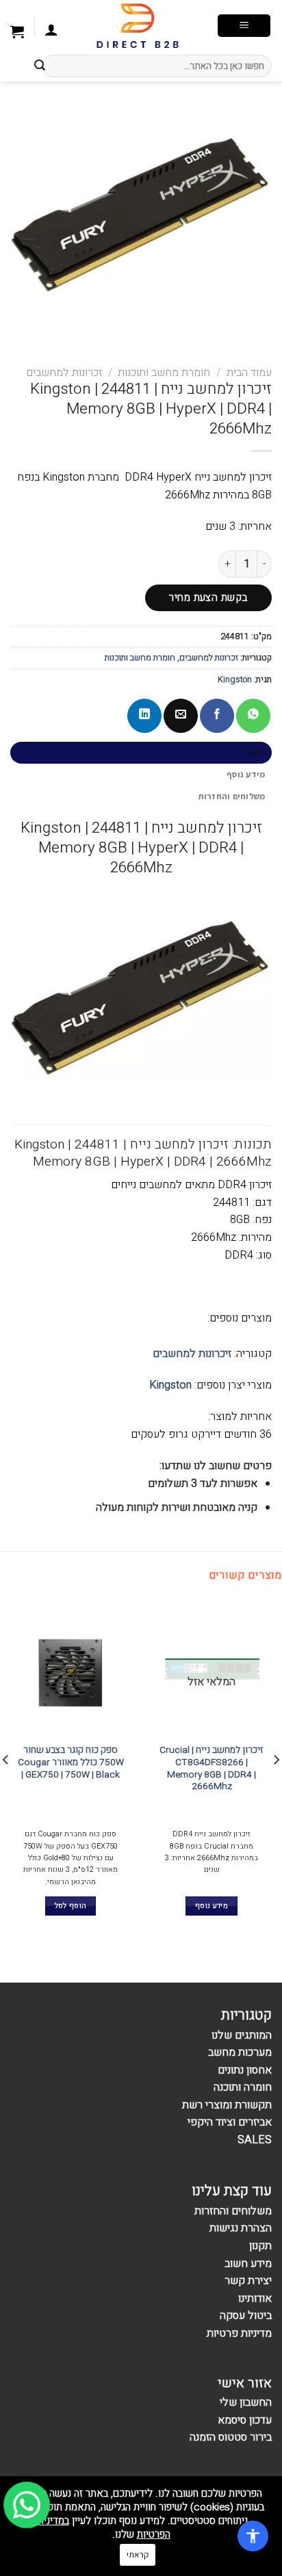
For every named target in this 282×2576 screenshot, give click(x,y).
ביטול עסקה (246, 2316)
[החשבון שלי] (51, 31)
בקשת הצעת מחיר (208, 598)
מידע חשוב (248, 2264)
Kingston (235, 680)
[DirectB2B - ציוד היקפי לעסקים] (138, 26)
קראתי (138, 2554)
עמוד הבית (249, 373)
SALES (255, 2140)
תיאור (255, 753)
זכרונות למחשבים (64, 373)
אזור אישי (245, 2383)
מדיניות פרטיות (239, 2333)
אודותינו (255, 2298)
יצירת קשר (248, 2281)
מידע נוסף (246, 774)
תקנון (260, 2246)
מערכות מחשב (240, 2052)
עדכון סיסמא (245, 2420)
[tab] (141, 753)
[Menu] (244, 26)
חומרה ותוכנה (243, 2087)
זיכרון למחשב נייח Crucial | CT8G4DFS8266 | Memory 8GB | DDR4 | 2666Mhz (211, 1769)
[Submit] (40, 66)
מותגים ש (245, 2035)
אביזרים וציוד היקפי (230, 2122)
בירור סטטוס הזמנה (231, 2437)
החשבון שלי (246, 2402)
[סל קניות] (17, 33)
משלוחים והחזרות (232, 796)
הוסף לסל (71, 1906)
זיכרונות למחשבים (192, 1354)
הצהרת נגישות (241, 2228)
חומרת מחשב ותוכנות (164, 373)
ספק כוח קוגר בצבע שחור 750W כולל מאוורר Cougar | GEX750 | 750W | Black (71, 1763)
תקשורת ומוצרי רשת (227, 2105)
